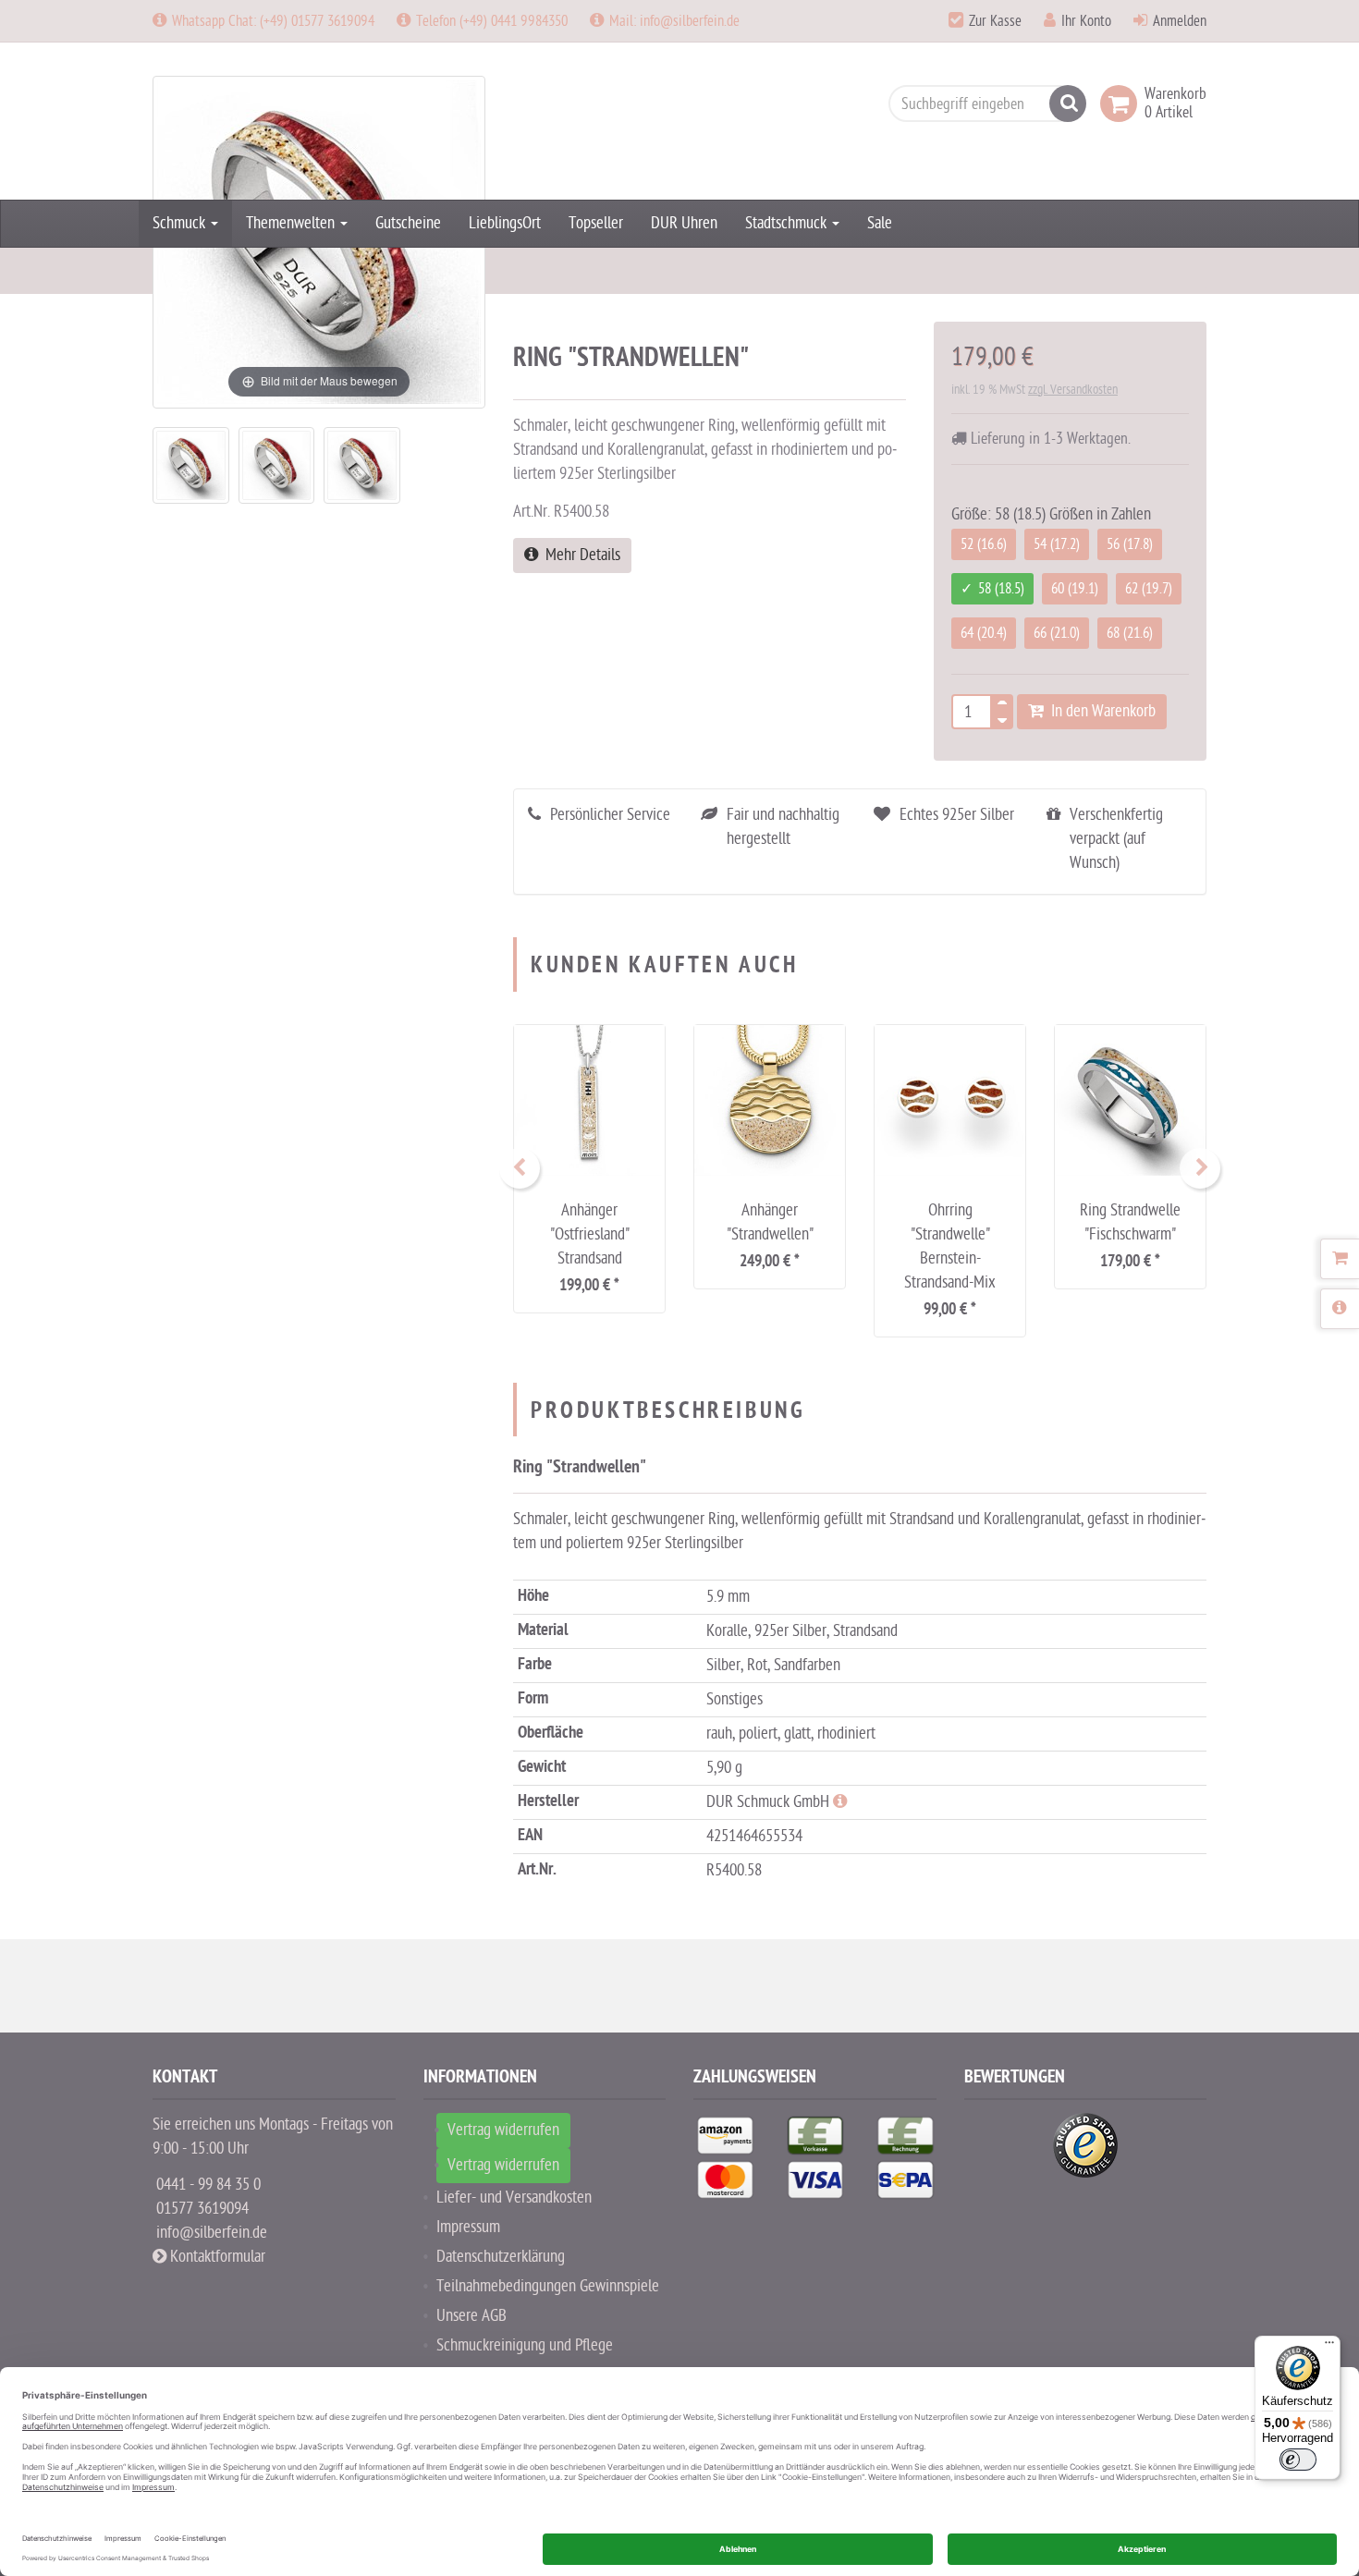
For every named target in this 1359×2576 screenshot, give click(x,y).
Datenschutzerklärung (501, 2257)
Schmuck (181, 223)
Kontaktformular (216, 2257)
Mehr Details (579, 555)
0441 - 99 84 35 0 (208, 2185)
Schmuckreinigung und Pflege (525, 2345)
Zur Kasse (995, 21)
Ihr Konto (1086, 21)
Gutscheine (408, 223)
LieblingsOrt (505, 223)
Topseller (596, 223)
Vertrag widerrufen (503, 2130)
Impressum (468, 2227)
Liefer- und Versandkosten (514, 2198)
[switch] (1298, 2460)
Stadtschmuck (788, 223)
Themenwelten (292, 223)
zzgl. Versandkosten (1073, 390)
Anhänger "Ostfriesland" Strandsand (590, 1234)
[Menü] (1329, 2347)
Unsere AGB (471, 2316)
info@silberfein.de (212, 2233)
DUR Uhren (684, 223)
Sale (880, 223)
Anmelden (1180, 21)
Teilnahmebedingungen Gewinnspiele (548, 2286)
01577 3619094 (202, 2209)
